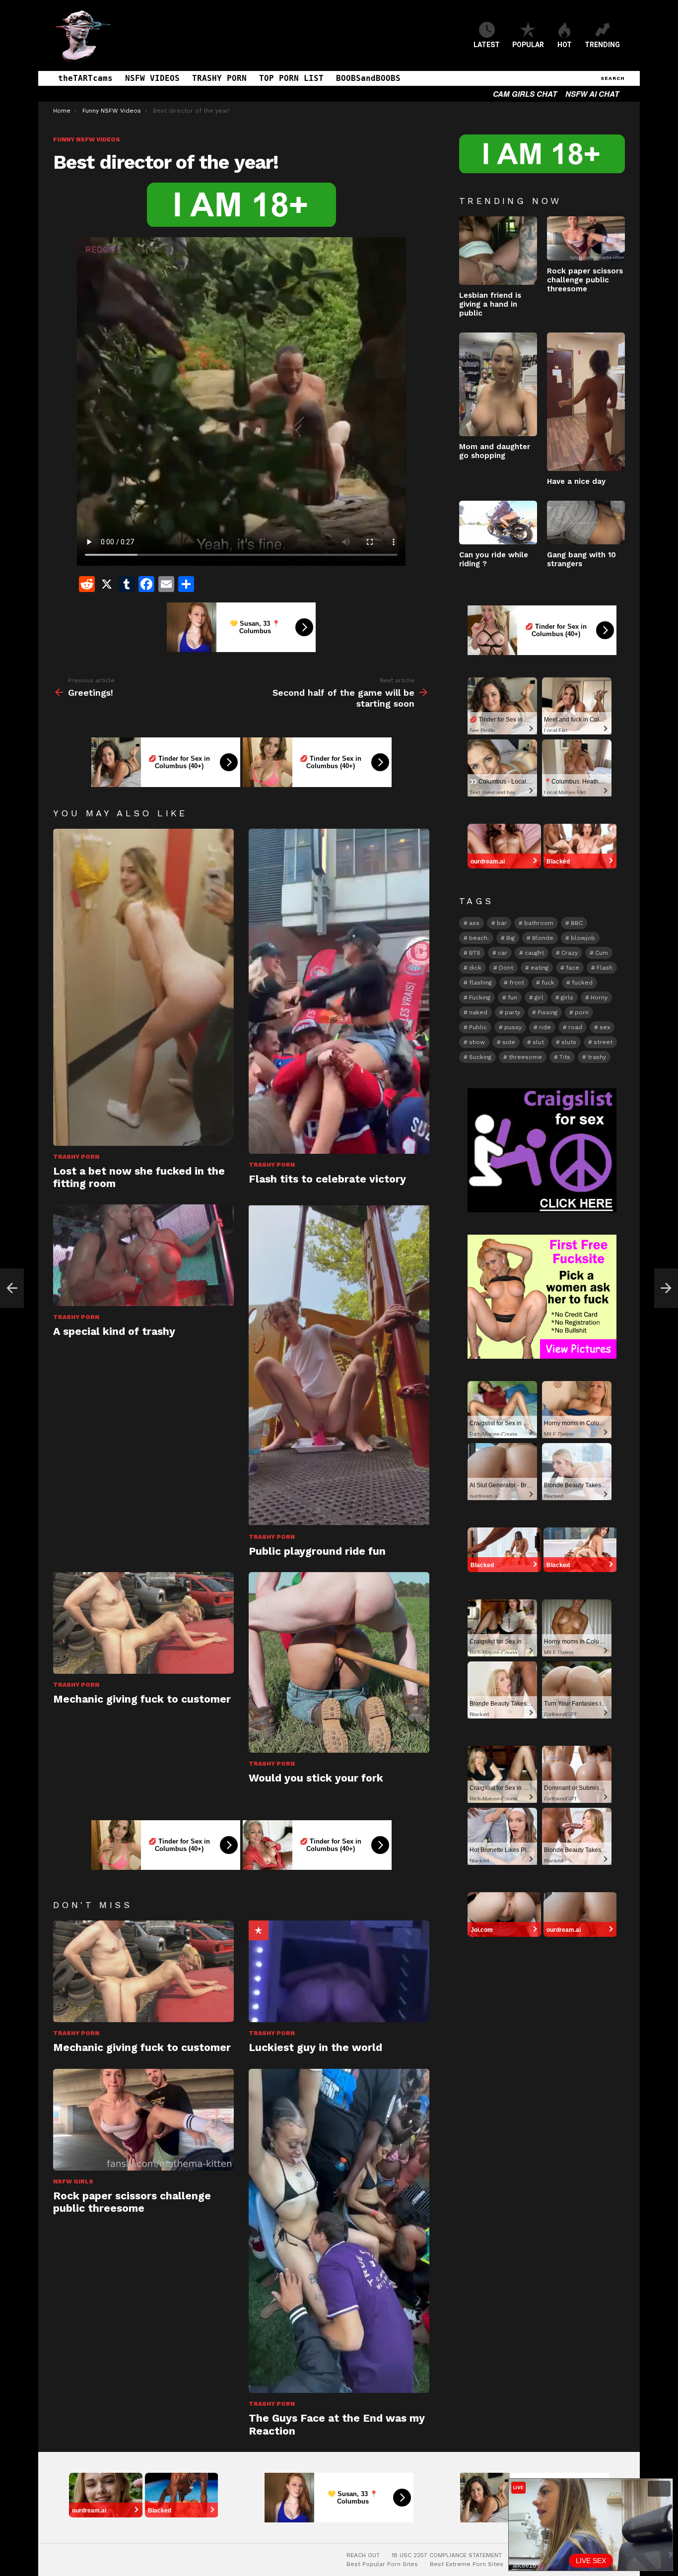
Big (510, 938)
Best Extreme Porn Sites (467, 2564)
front (517, 983)
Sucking (480, 1057)
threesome (525, 1057)
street (603, 1042)
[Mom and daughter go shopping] (498, 384)
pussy (513, 1027)
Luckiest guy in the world (315, 2047)
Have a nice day (576, 481)
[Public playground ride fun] (339, 1365)
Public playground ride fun (317, 1551)
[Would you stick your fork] (339, 1662)
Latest (487, 45)
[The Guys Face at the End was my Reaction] (339, 2231)
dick (475, 968)
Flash (605, 968)
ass (474, 923)
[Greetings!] (12, 1288)
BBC (577, 923)
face (573, 968)
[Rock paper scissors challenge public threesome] (143, 2120)
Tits (565, 1057)
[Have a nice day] (586, 402)
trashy (597, 1057)
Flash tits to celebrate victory (327, 1179)
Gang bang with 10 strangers (581, 559)
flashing (480, 983)
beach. (479, 938)
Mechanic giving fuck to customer (142, 1699)
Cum (602, 953)
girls (567, 997)
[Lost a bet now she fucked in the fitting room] (143, 987)
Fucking (480, 997)
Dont (506, 968)
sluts (569, 1042)
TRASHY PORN (219, 78)
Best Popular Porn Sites (382, 2564)
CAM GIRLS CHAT (525, 94)
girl (539, 997)
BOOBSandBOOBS (368, 78)
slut (538, 1042)
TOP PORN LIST (291, 78)
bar (502, 923)
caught (534, 953)
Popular (259, 1930)
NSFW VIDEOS (152, 78)
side (509, 1042)
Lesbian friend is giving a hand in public (490, 304)
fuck (548, 983)
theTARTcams (85, 78)
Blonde (543, 938)
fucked (582, 983)
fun (512, 997)
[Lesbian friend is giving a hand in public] (498, 251)
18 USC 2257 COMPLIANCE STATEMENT (447, 2555)
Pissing (547, 1012)
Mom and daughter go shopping (495, 451)
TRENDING (602, 45)
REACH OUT (363, 2555)
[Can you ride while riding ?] (498, 523)
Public (478, 1027)
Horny (599, 997)
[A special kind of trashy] (143, 1255)
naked (478, 1012)
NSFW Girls (73, 2181)
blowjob (583, 938)
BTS (475, 953)
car (503, 953)
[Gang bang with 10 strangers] (586, 523)
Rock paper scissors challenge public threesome (132, 2202)
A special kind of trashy (114, 1331)
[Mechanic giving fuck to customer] (143, 1623)
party (512, 1012)
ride (545, 1027)
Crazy (570, 953)
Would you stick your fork (316, 1778)
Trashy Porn (76, 1157)
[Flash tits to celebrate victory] (339, 991)
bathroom (539, 923)
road (575, 1027)
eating (540, 968)
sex (605, 1027)
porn (582, 1012)
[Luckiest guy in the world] (339, 1971)
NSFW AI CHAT (592, 94)
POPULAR (528, 45)
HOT (565, 45)
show (477, 1042)
